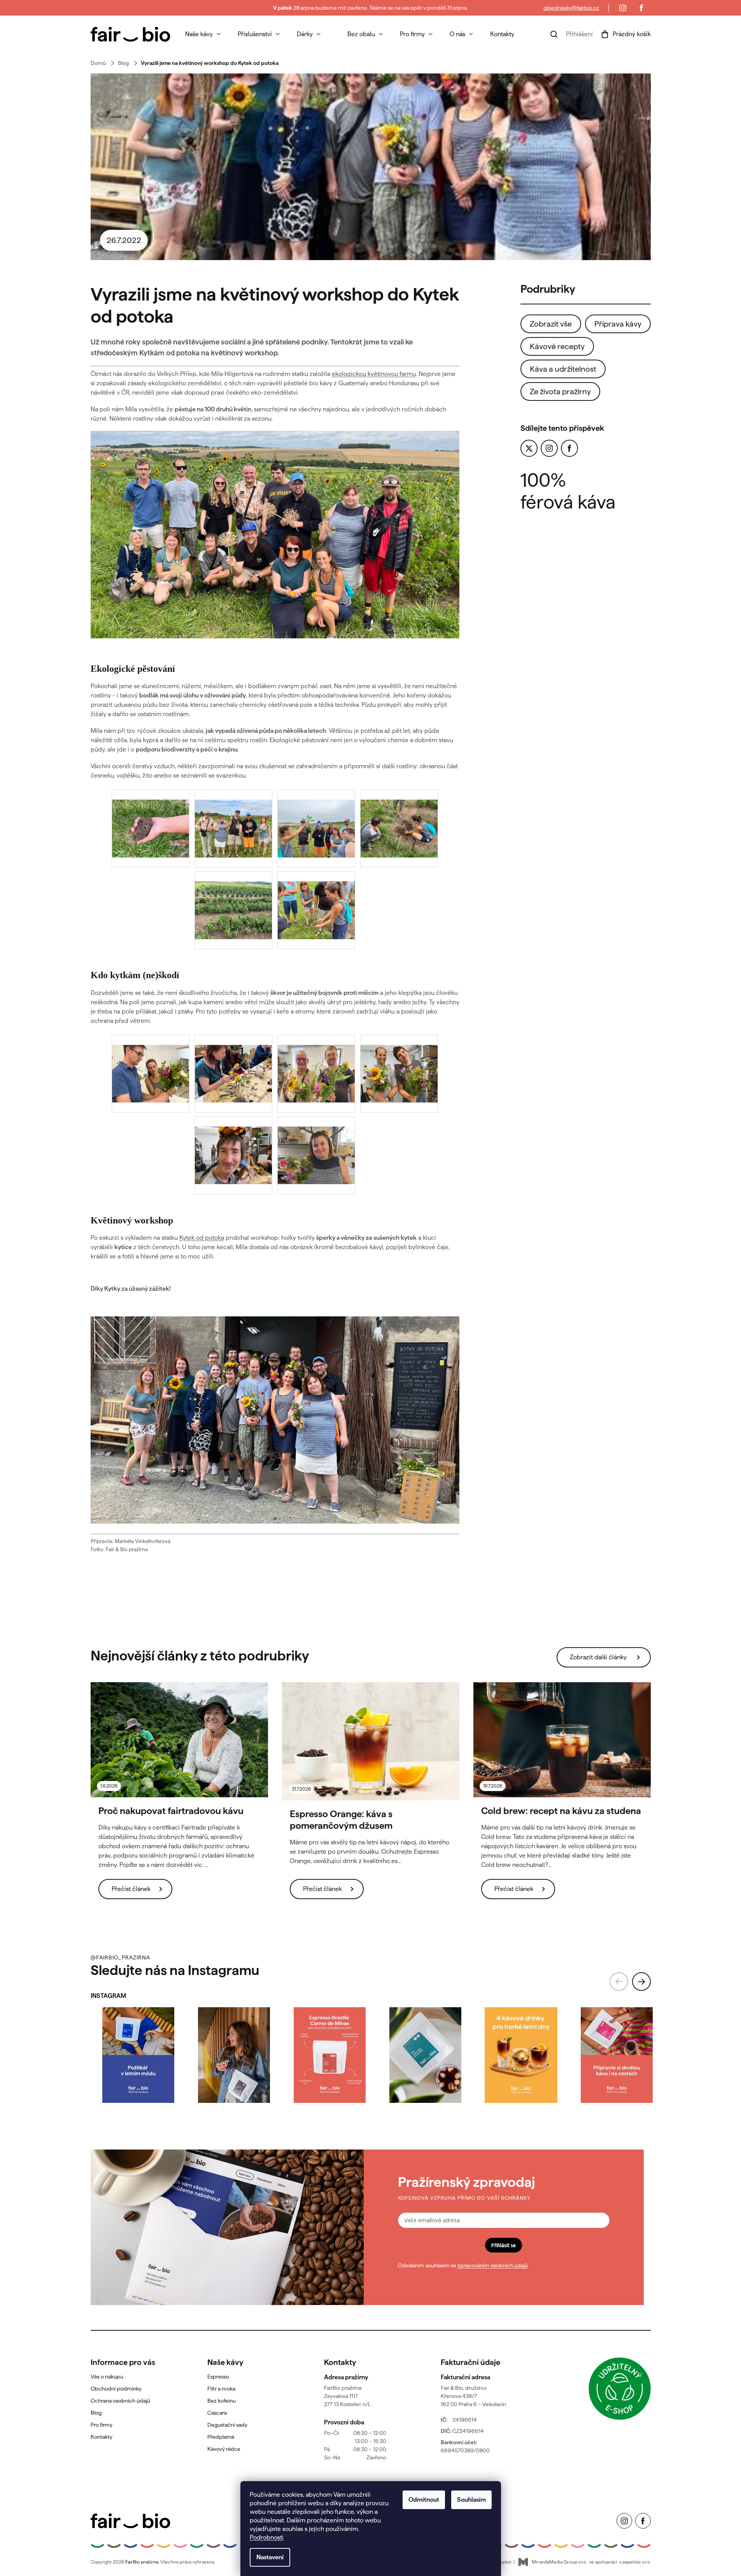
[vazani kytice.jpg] (151, 1091)
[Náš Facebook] (641, 8)
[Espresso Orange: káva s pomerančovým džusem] (371, 1741)
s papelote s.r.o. (635, 2562)
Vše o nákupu (107, 2377)
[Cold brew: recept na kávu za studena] (562, 1740)
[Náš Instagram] (623, 8)
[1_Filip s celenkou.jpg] (233, 1173)
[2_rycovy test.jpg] (399, 846)
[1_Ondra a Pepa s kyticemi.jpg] (399, 1091)
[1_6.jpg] (316, 1173)
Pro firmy (102, 2425)
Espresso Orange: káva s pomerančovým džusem (341, 1820)
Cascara (217, 2413)
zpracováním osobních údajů (493, 2265)
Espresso (218, 2377)
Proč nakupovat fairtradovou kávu (171, 1811)
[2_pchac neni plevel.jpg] (316, 846)
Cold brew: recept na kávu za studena (561, 1811)
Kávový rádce (224, 2449)
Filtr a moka (221, 2389)
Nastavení (270, 2557)
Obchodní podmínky (116, 2389)
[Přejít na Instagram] (549, 448)
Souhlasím (471, 2500)
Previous (619, 1982)
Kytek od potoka (202, 1238)
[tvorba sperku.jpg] (233, 1091)
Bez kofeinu (222, 2401)
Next (641, 1982)
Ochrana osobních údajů (120, 2401)
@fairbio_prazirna (121, 1957)
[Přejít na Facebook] (569, 448)
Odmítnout (424, 2500)
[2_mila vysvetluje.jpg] (316, 928)
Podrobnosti (267, 2537)
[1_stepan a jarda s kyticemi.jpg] (316, 1091)
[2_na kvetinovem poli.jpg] (233, 846)
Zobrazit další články (598, 1657)
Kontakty (102, 2437)
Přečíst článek (131, 1889)
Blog (96, 2413)
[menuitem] (203, 34)
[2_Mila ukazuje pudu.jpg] (151, 846)
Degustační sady (227, 2425)
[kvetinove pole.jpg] (233, 928)
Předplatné (221, 2437)
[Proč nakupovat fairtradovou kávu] (179, 1740)
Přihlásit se (504, 2245)
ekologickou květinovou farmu (374, 374)
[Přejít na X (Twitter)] (529, 448)
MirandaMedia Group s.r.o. (559, 2562)
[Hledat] (554, 34)
